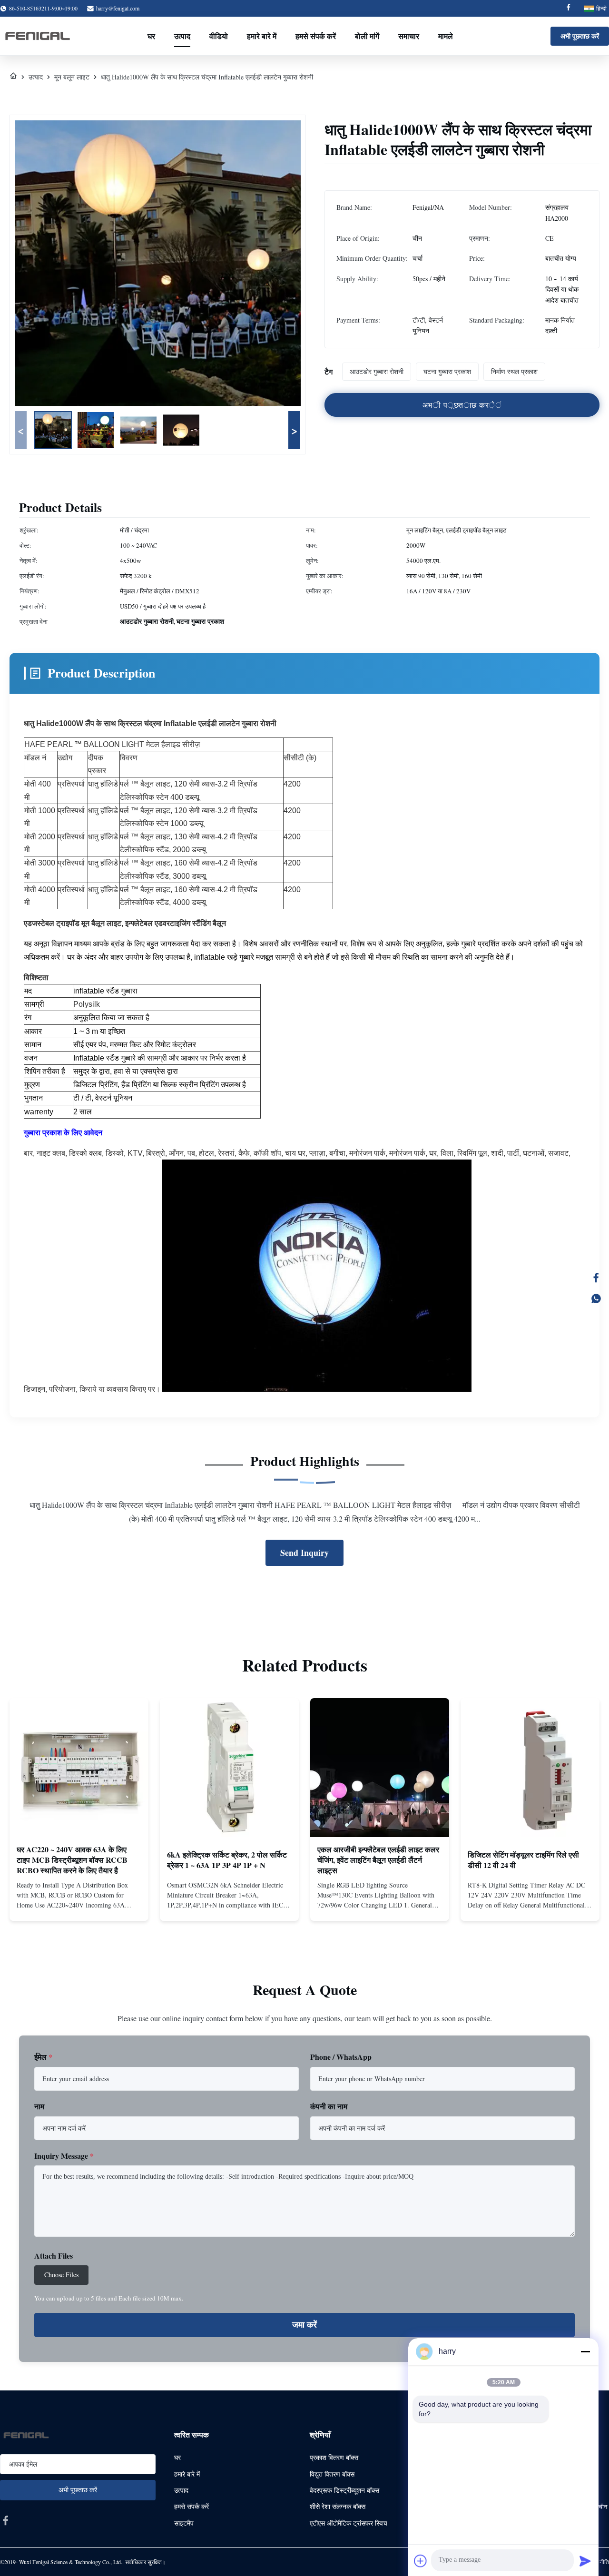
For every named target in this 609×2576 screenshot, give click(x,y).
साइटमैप (184, 2523)
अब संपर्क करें (79, 1905)
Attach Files (54, 2256)
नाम (39, 2106)
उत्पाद (182, 36)
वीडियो (219, 36)
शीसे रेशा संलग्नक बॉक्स (338, 2506)
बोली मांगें (367, 36)
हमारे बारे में (262, 36)
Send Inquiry (304, 1553)
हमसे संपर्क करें (316, 36)
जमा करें (304, 2325)
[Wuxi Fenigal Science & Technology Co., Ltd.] (37, 36)
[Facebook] (569, 8)
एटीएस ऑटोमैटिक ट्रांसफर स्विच (349, 2523)
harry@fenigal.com (118, 8)
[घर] (13, 77)
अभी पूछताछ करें (580, 36)
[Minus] (585, 2351)
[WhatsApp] (596, 1298)
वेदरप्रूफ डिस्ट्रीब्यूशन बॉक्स (344, 2490)
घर (151, 36)
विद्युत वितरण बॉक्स (332, 2474)
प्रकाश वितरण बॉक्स (334, 2457)
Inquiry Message (64, 2156)
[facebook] (6, 2520)
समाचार (409, 36)
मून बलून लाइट (72, 77)
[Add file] (421, 2561)
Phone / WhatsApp (341, 2057)
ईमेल (43, 2057)
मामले (446, 36)
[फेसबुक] (596, 1278)
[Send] (585, 2561)
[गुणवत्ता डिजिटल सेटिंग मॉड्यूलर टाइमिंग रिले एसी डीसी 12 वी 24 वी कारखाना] (530, 1768)
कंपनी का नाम (329, 2106)
